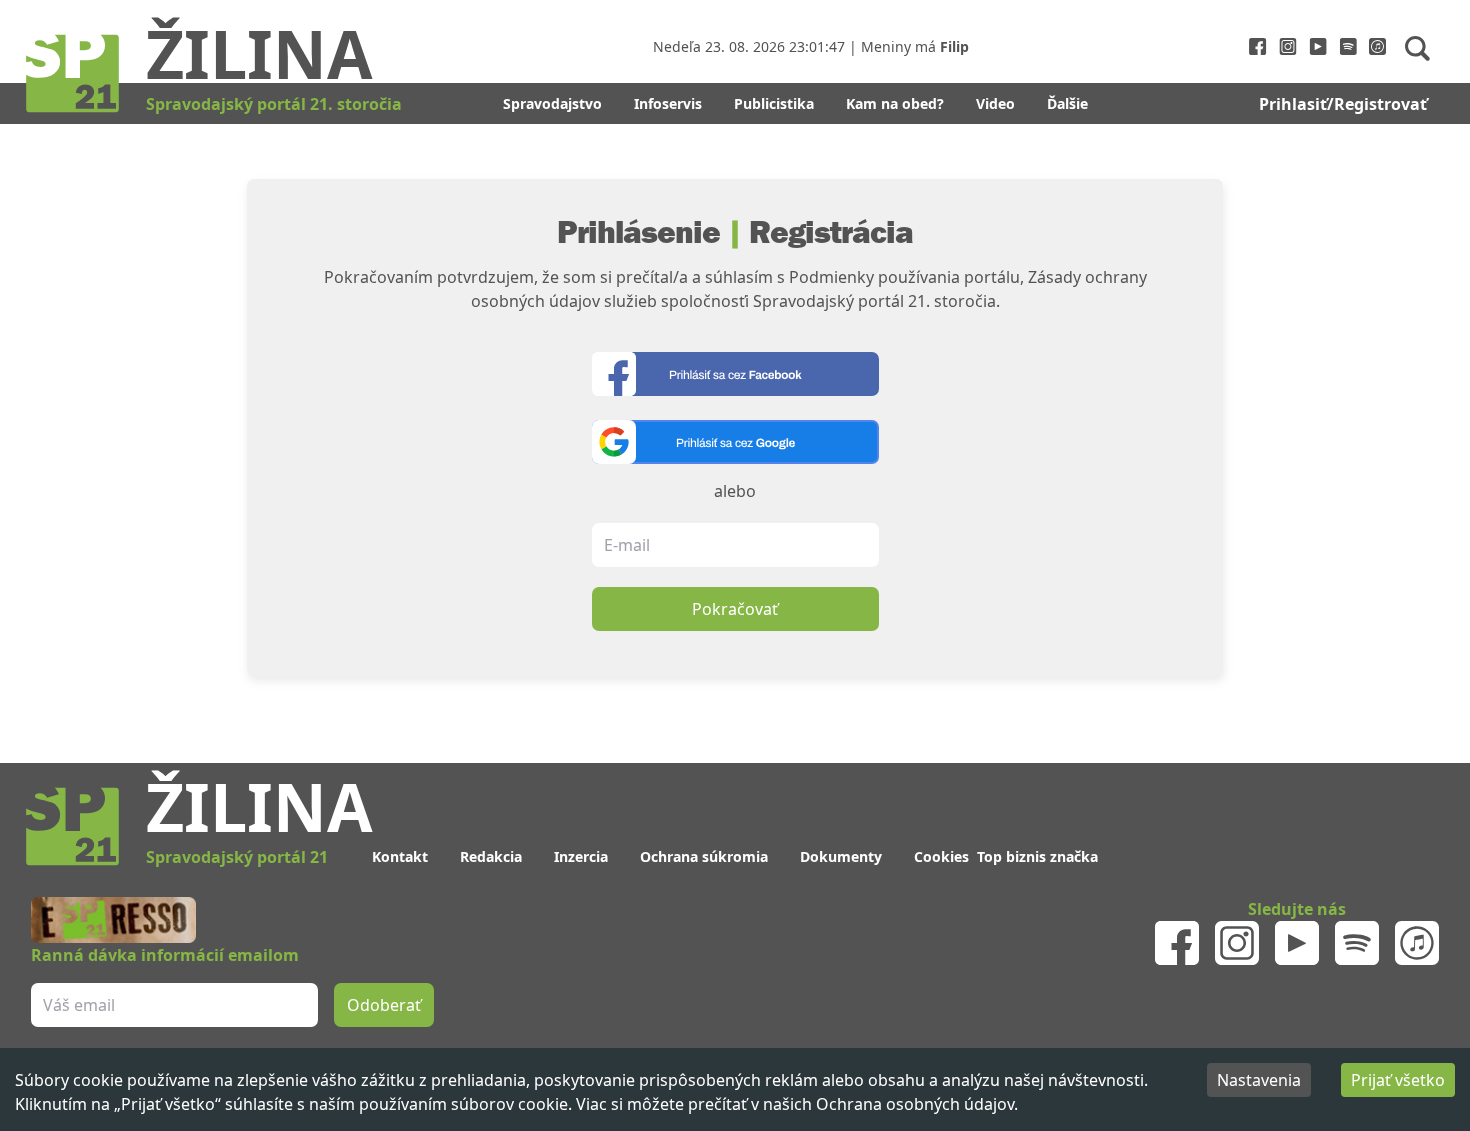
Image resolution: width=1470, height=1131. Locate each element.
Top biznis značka (1037, 856)
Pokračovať (735, 609)
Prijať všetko (1398, 1080)
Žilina (259, 53)
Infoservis (668, 103)
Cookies (941, 856)
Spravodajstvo (552, 103)
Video (995, 103)
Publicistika (774, 103)
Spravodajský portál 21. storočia (274, 104)
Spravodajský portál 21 (237, 857)
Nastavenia (1259, 1080)
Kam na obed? (895, 103)
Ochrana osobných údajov (915, 1104)
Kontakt (400, 856)
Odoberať (384, 1005)
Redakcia (491, 856)
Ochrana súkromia (704, 856)
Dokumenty (841, 856)
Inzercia (581, 856)
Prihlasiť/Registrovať (1343, 104)
